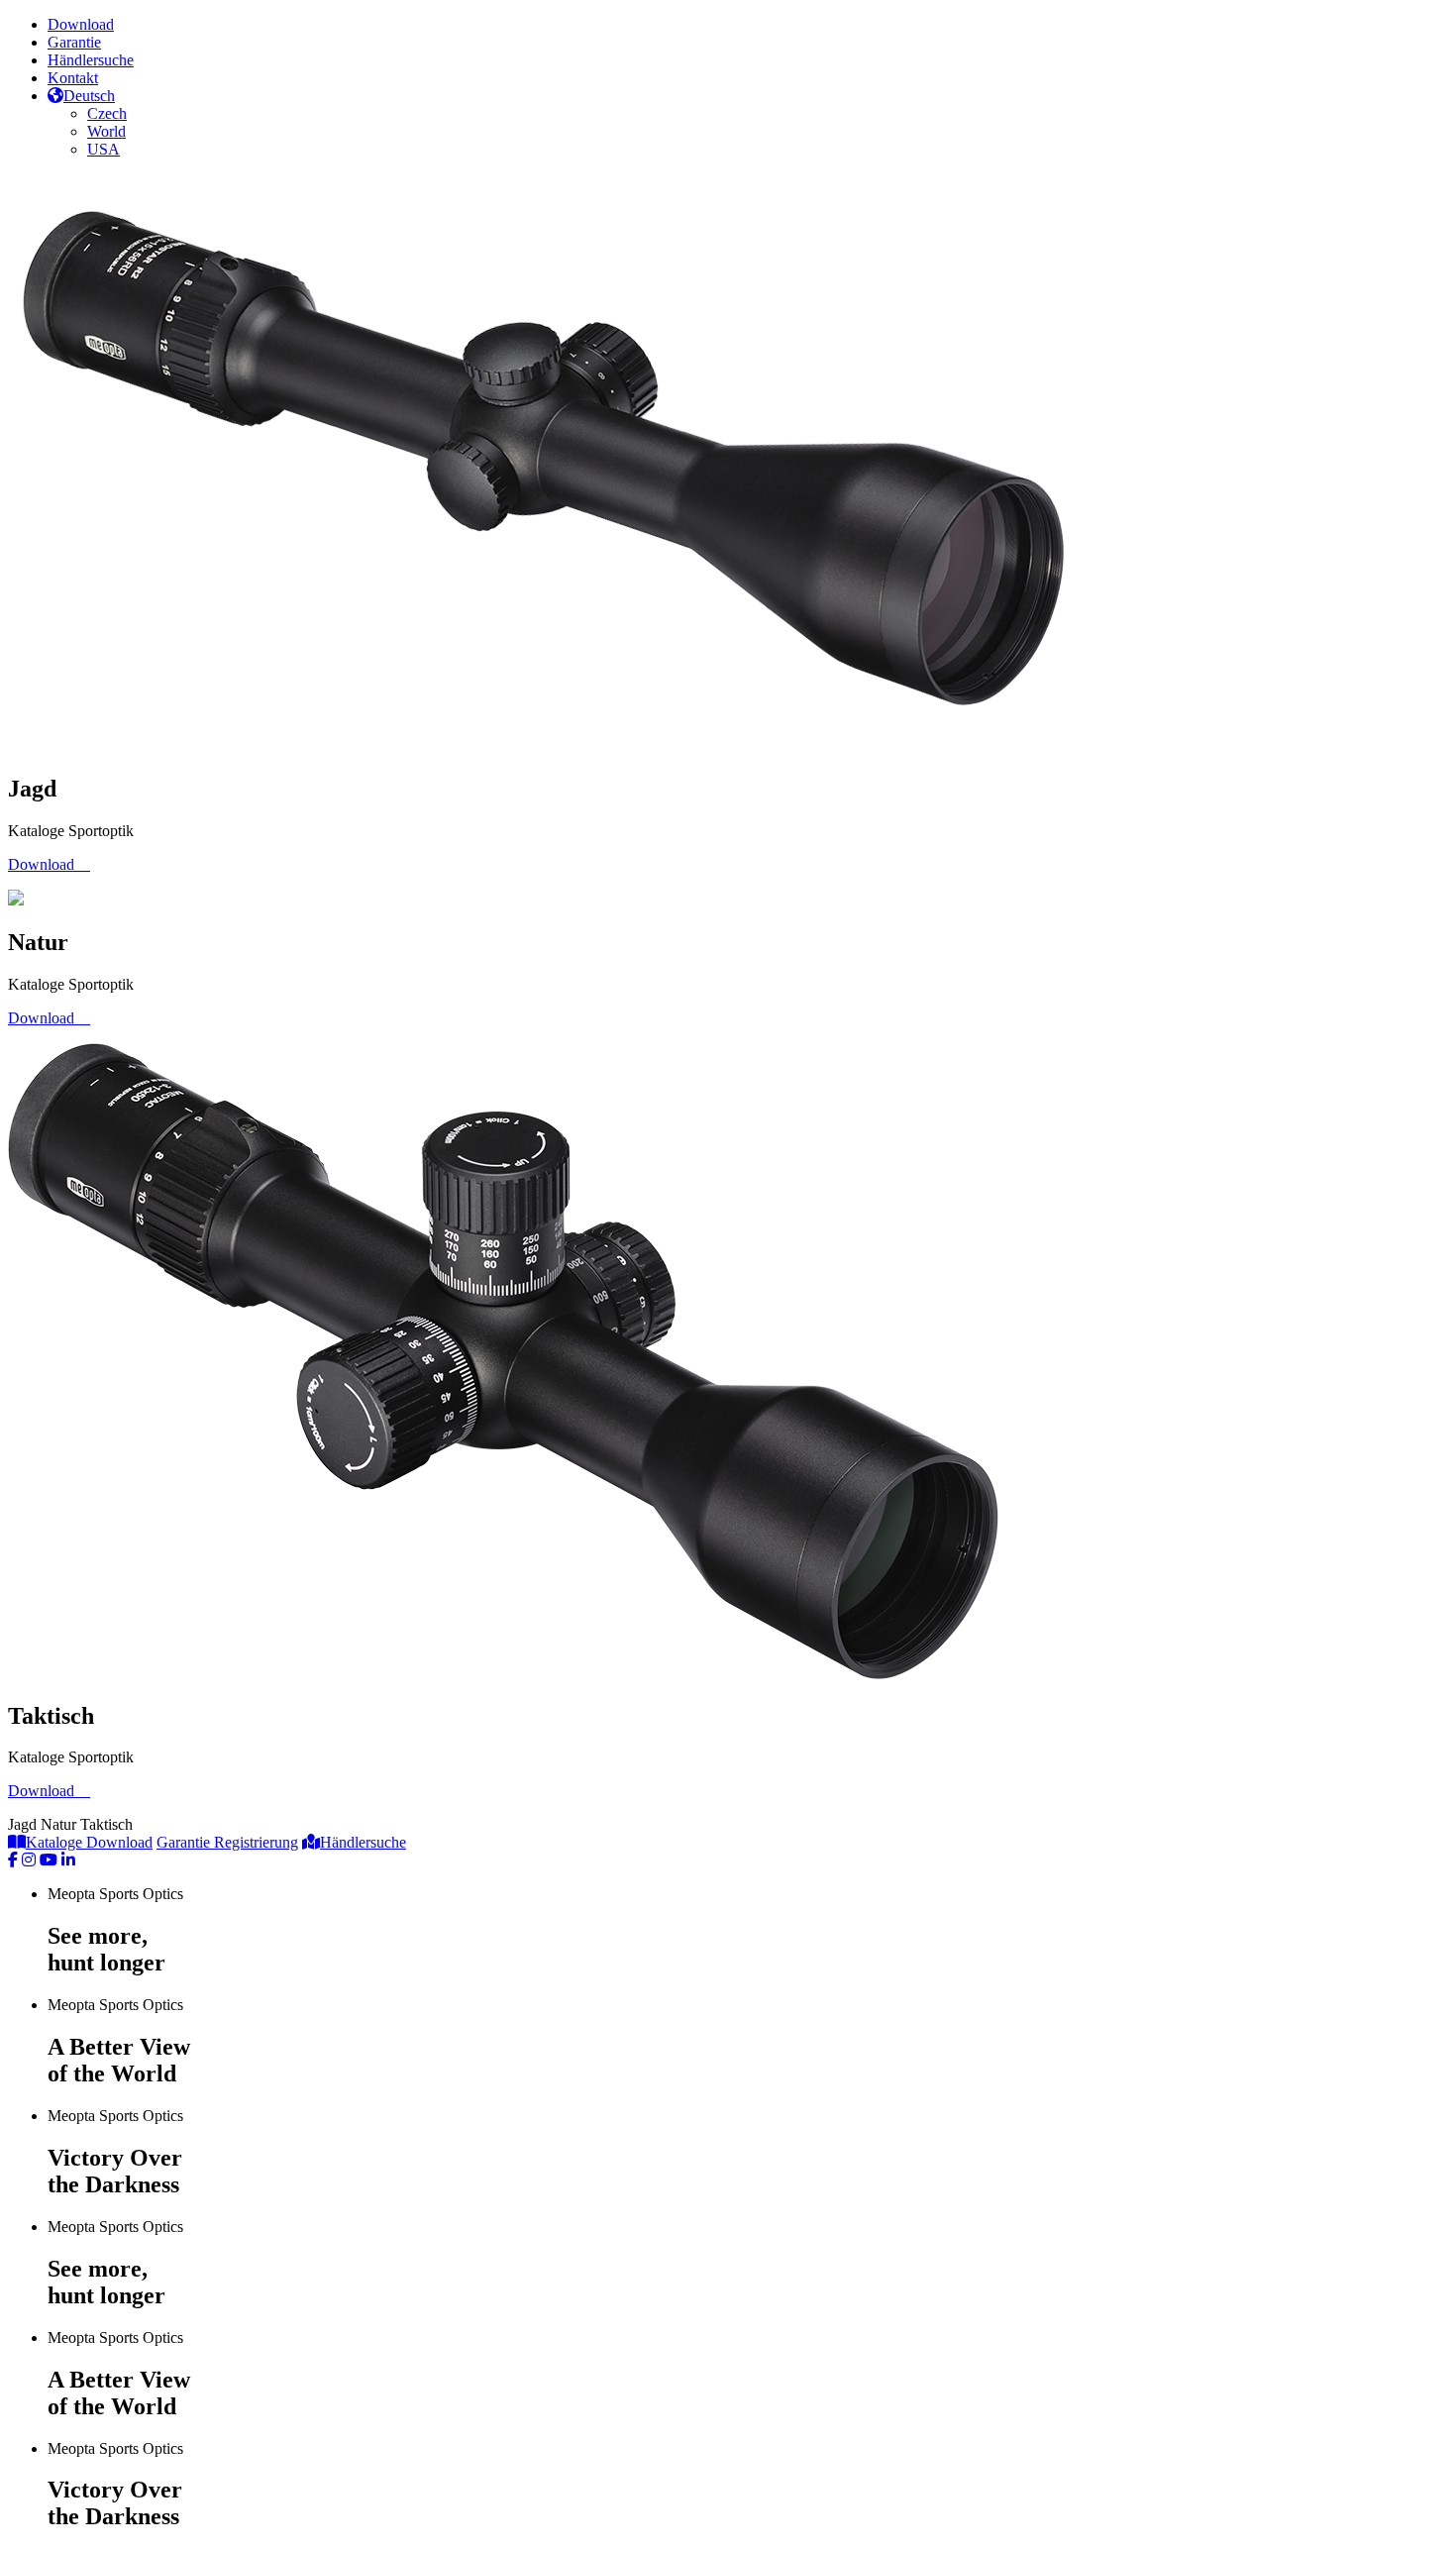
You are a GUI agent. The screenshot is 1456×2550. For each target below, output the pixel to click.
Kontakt (73, 78)
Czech (107, 113)
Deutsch (89, 96)
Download (81, 24)
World (106, 131)
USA (104, 149)
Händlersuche (91, 60)
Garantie (74, 42)
